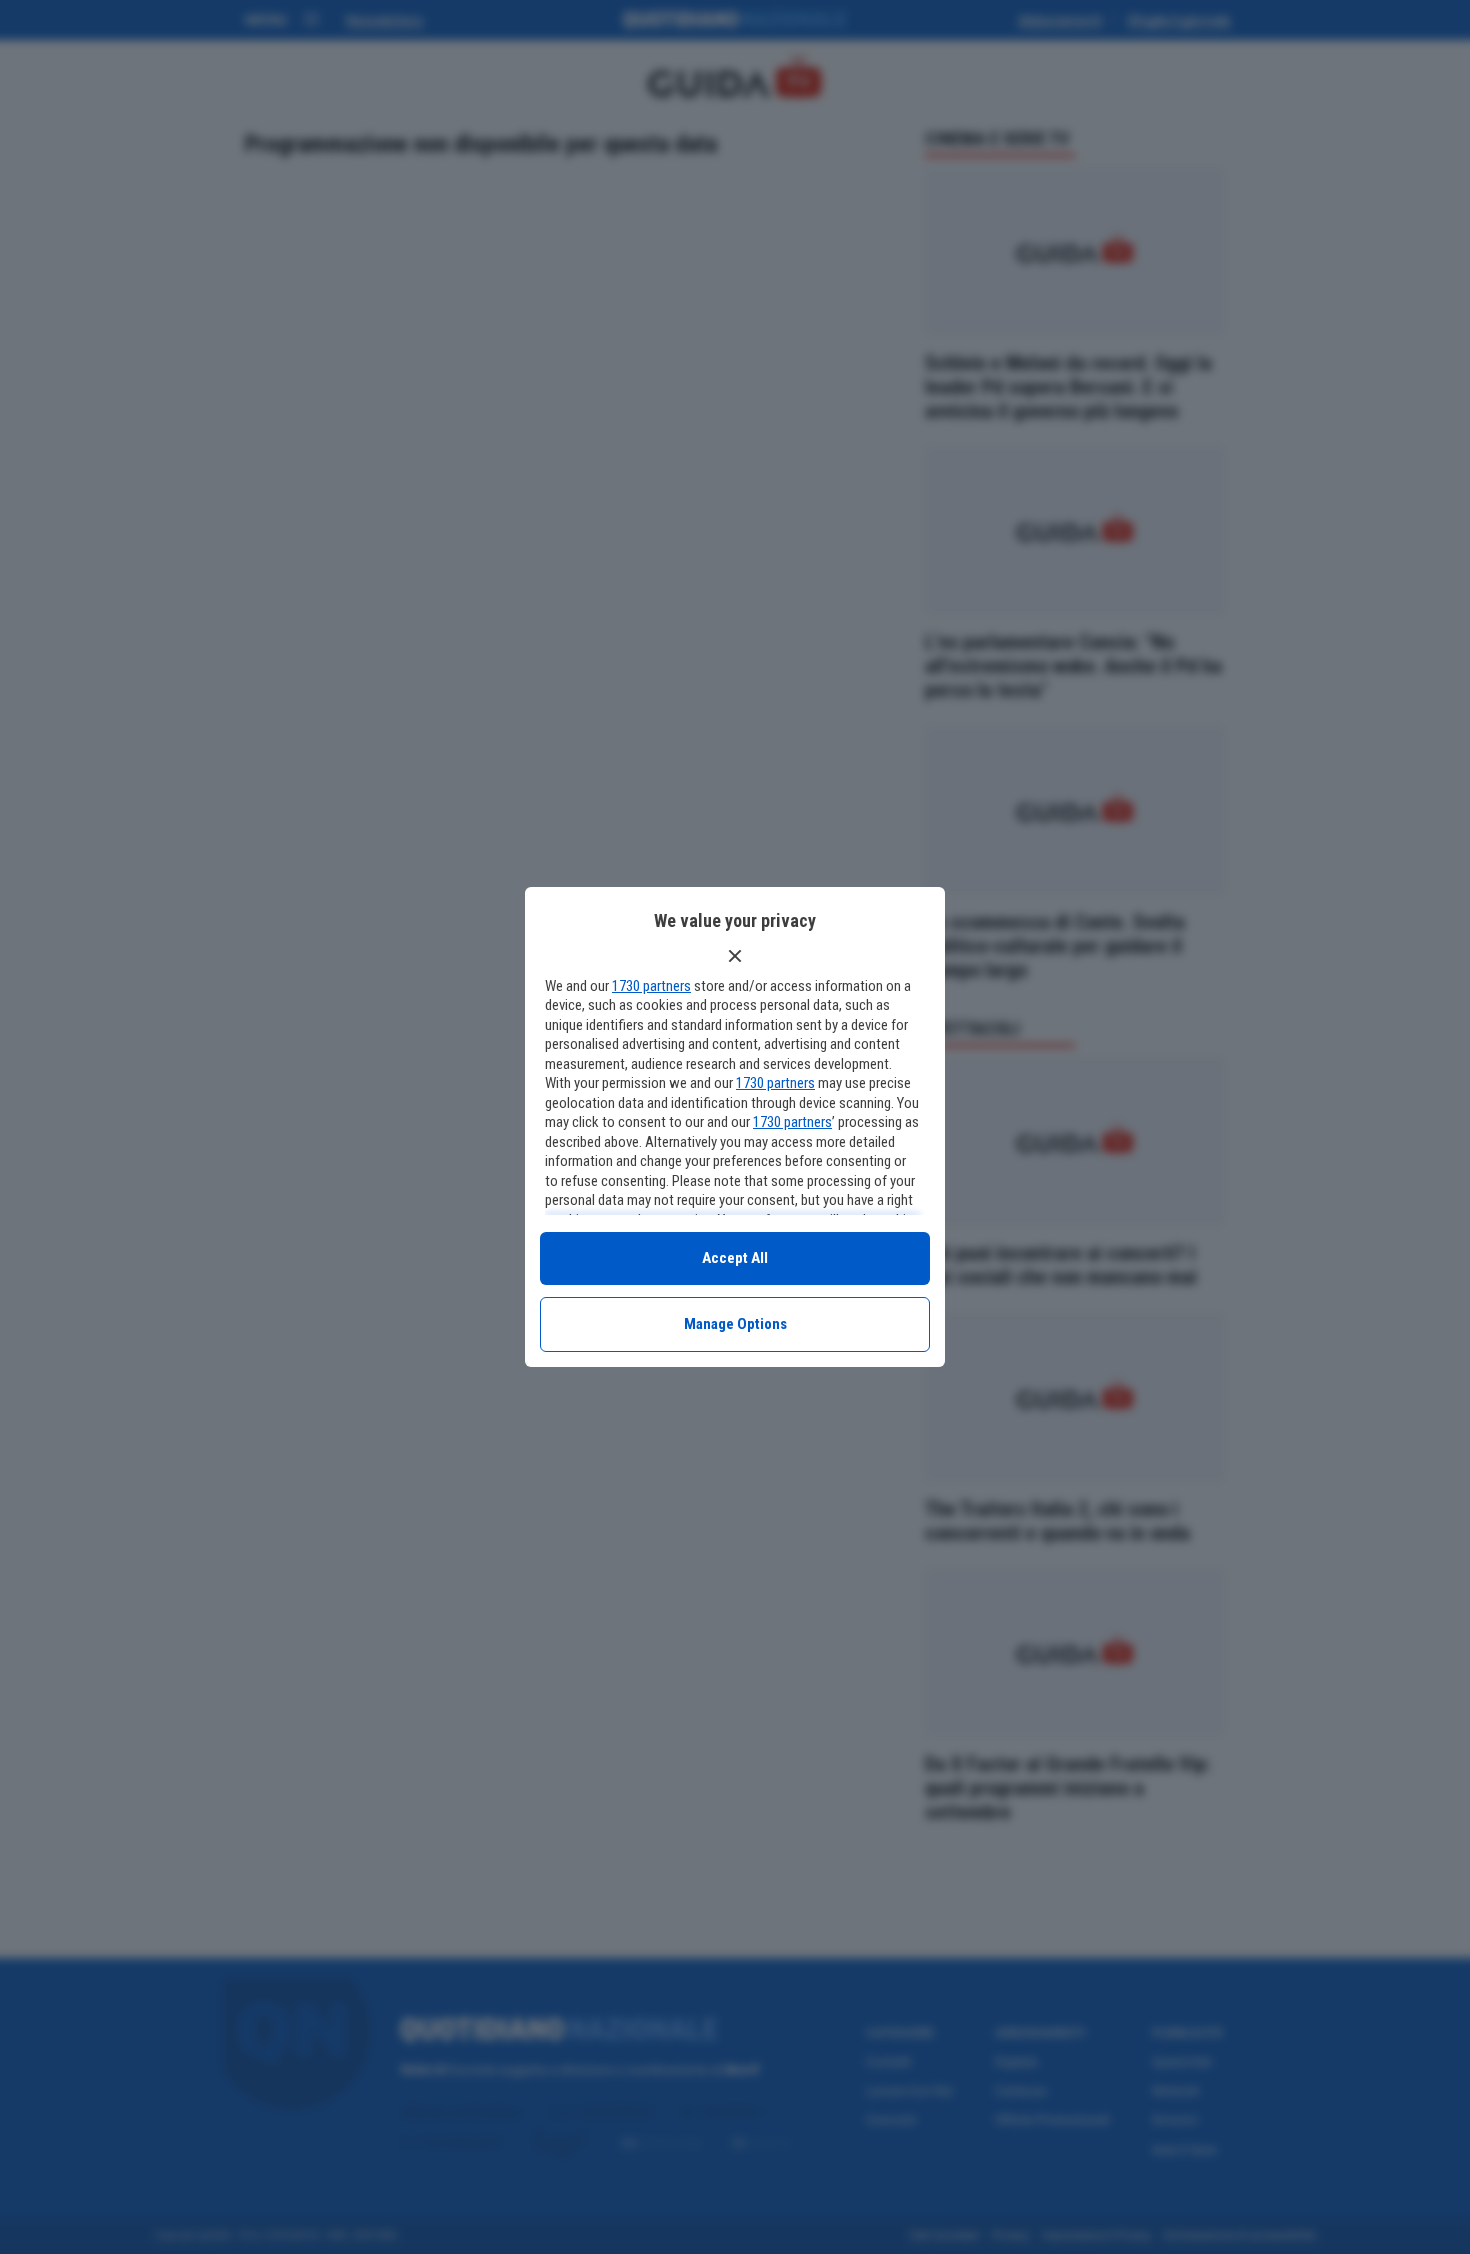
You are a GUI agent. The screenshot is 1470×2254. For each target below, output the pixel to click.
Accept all (735, 1258)
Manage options (735, 1324)
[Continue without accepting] (735, 956)
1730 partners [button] (651, 986)
